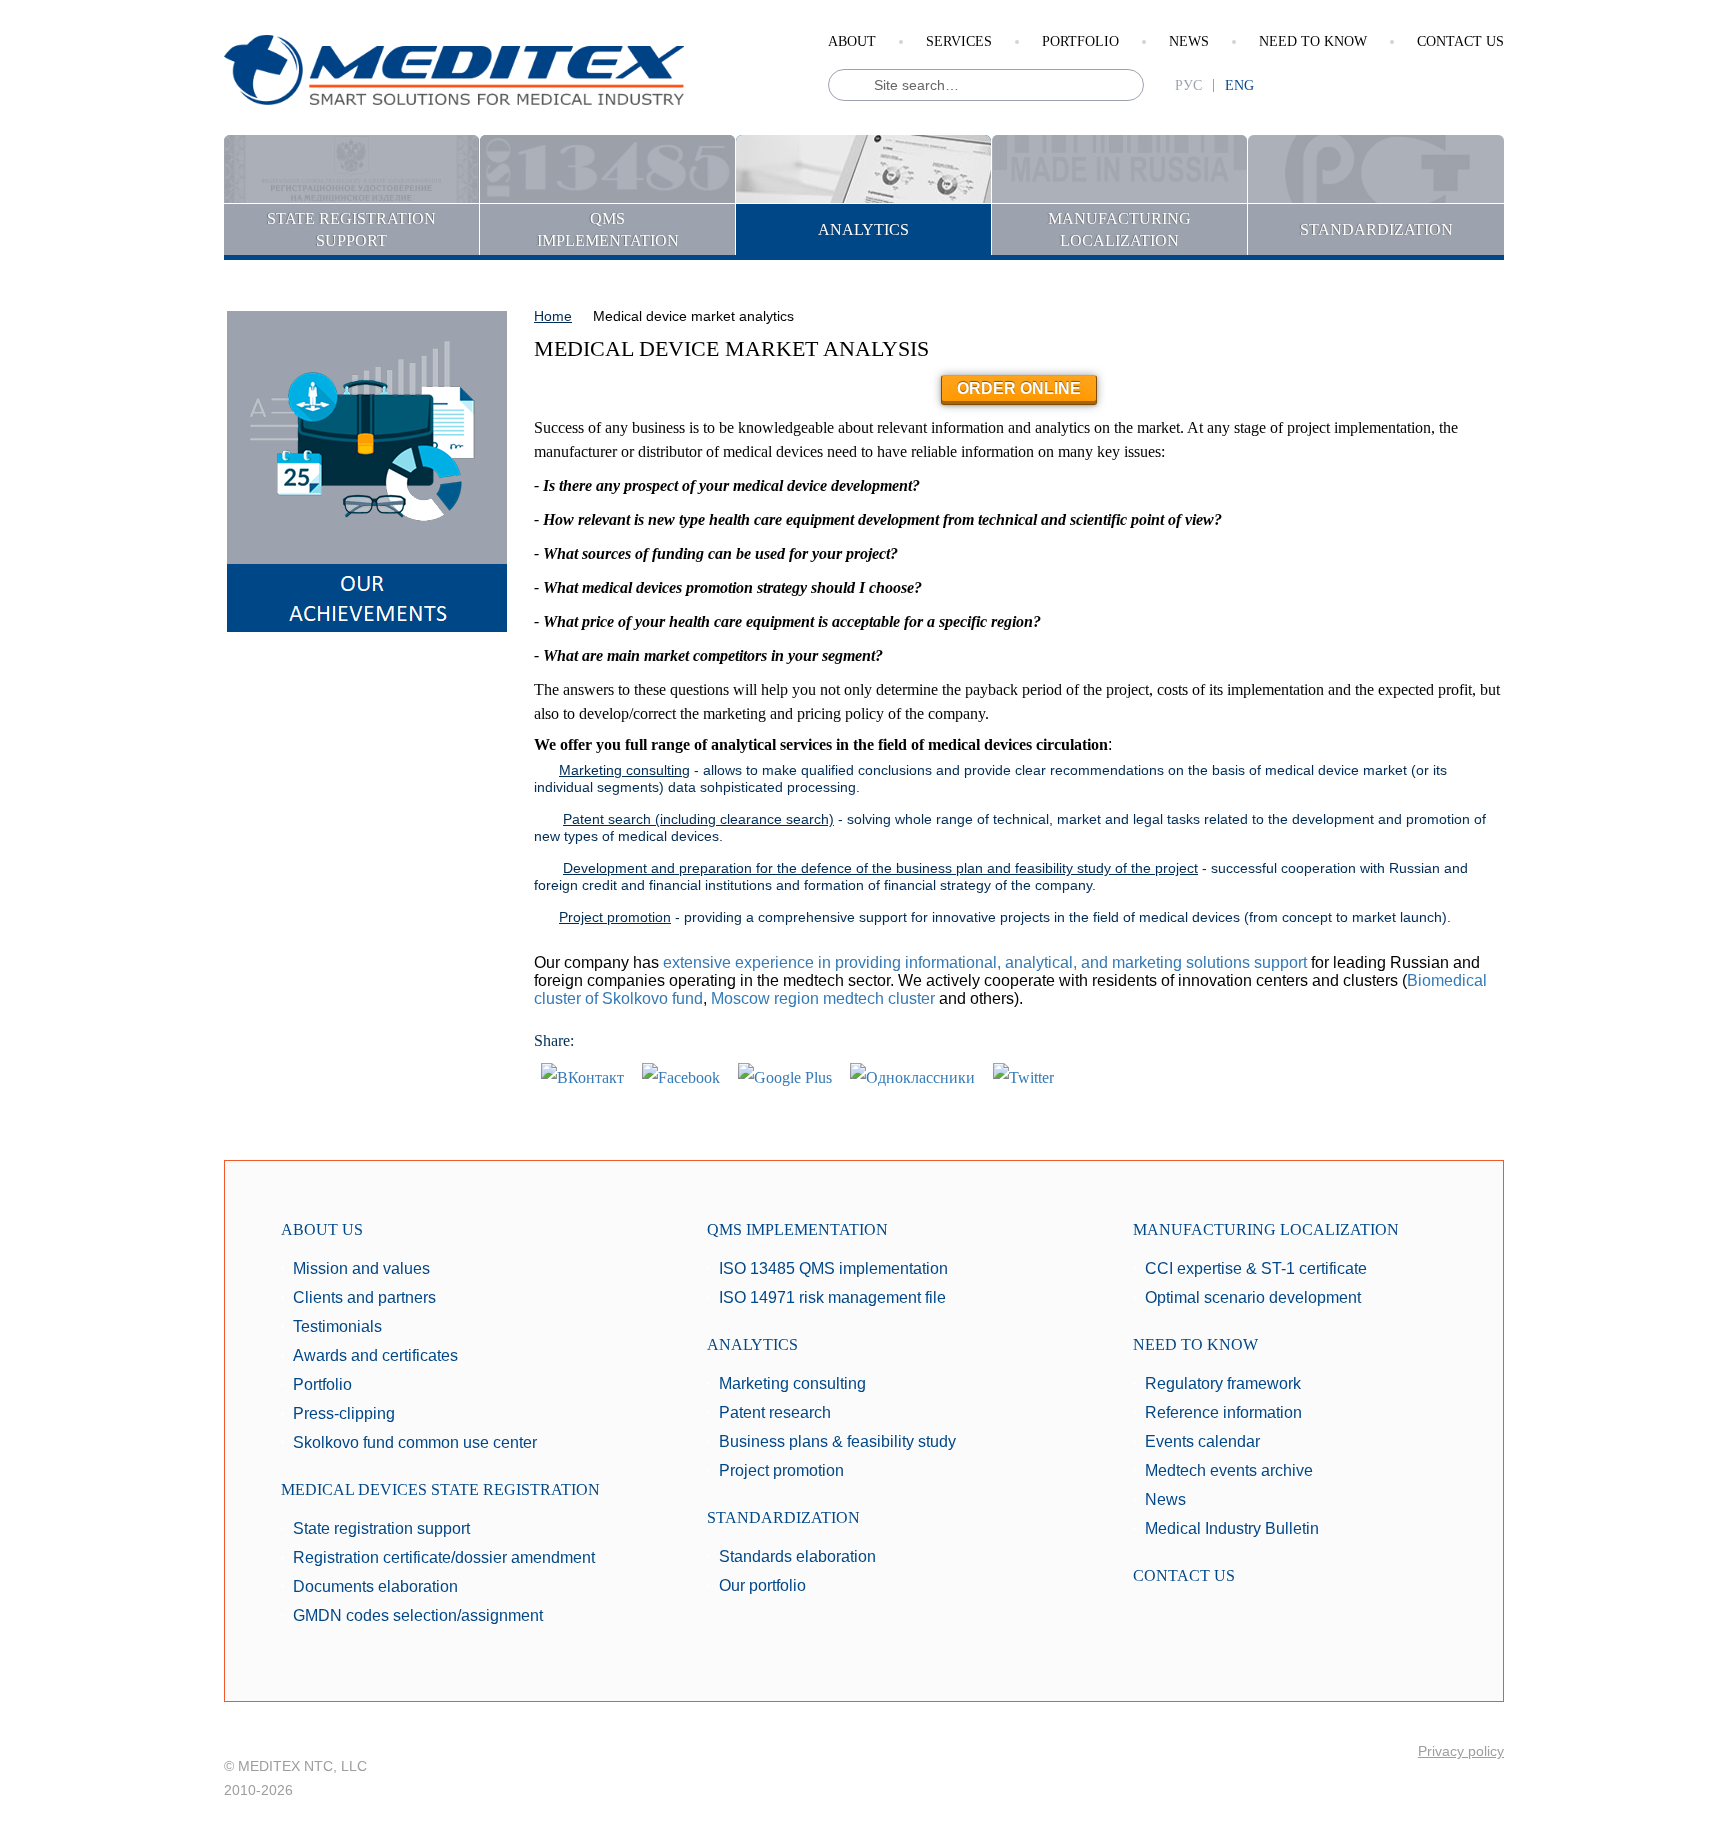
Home (553, 316)
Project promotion (615, 917)
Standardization (783, 1517)
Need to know (1313, 42)
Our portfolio (762, 1585)
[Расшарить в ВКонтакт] (582, 1076)
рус (1188, 85)
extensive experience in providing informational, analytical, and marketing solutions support (985, 962)
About (852, 42)
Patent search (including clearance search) (698, 819)
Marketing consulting (624, 770)
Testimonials (337, 1326)
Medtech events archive (1229, 1470)
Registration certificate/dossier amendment (444, 1557)
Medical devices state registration (440, 1489)
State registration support (381, 1528)
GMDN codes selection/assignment (418, 1615)
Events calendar (1202, 1441)
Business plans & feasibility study (837, 1441)
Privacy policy (1461, 1751)
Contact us (1460, 42)
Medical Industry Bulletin (1232, 1528)
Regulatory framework (1223, 1383)
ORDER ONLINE (1019, 388)
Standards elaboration (797, 1556)
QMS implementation (797, 1229)
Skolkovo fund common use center (415, 1442)
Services (959, 42)
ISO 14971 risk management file (832, 1297)
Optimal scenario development (1253, 1297)
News (1189, 42)
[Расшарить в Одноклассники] (912, 1076)
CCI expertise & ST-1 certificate (1256, 1268)
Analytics (752, 1344)
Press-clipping (344, 1413)
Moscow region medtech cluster (823, 998)
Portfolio (1080, 42)
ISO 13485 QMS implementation (833, 1268)
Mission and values (361, 1268)
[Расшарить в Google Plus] (785, 1076)
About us (322, 1229)
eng (1239, 85)
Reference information (1223, 1412)
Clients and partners (364, 1297)
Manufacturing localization (1266, 1229)
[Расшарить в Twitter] (1023, 1076)
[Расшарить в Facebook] (681, 1076)
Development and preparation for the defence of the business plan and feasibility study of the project (880, 868)
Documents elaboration (375, 1586)
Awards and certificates (375, 1355)
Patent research (775, 1412)
